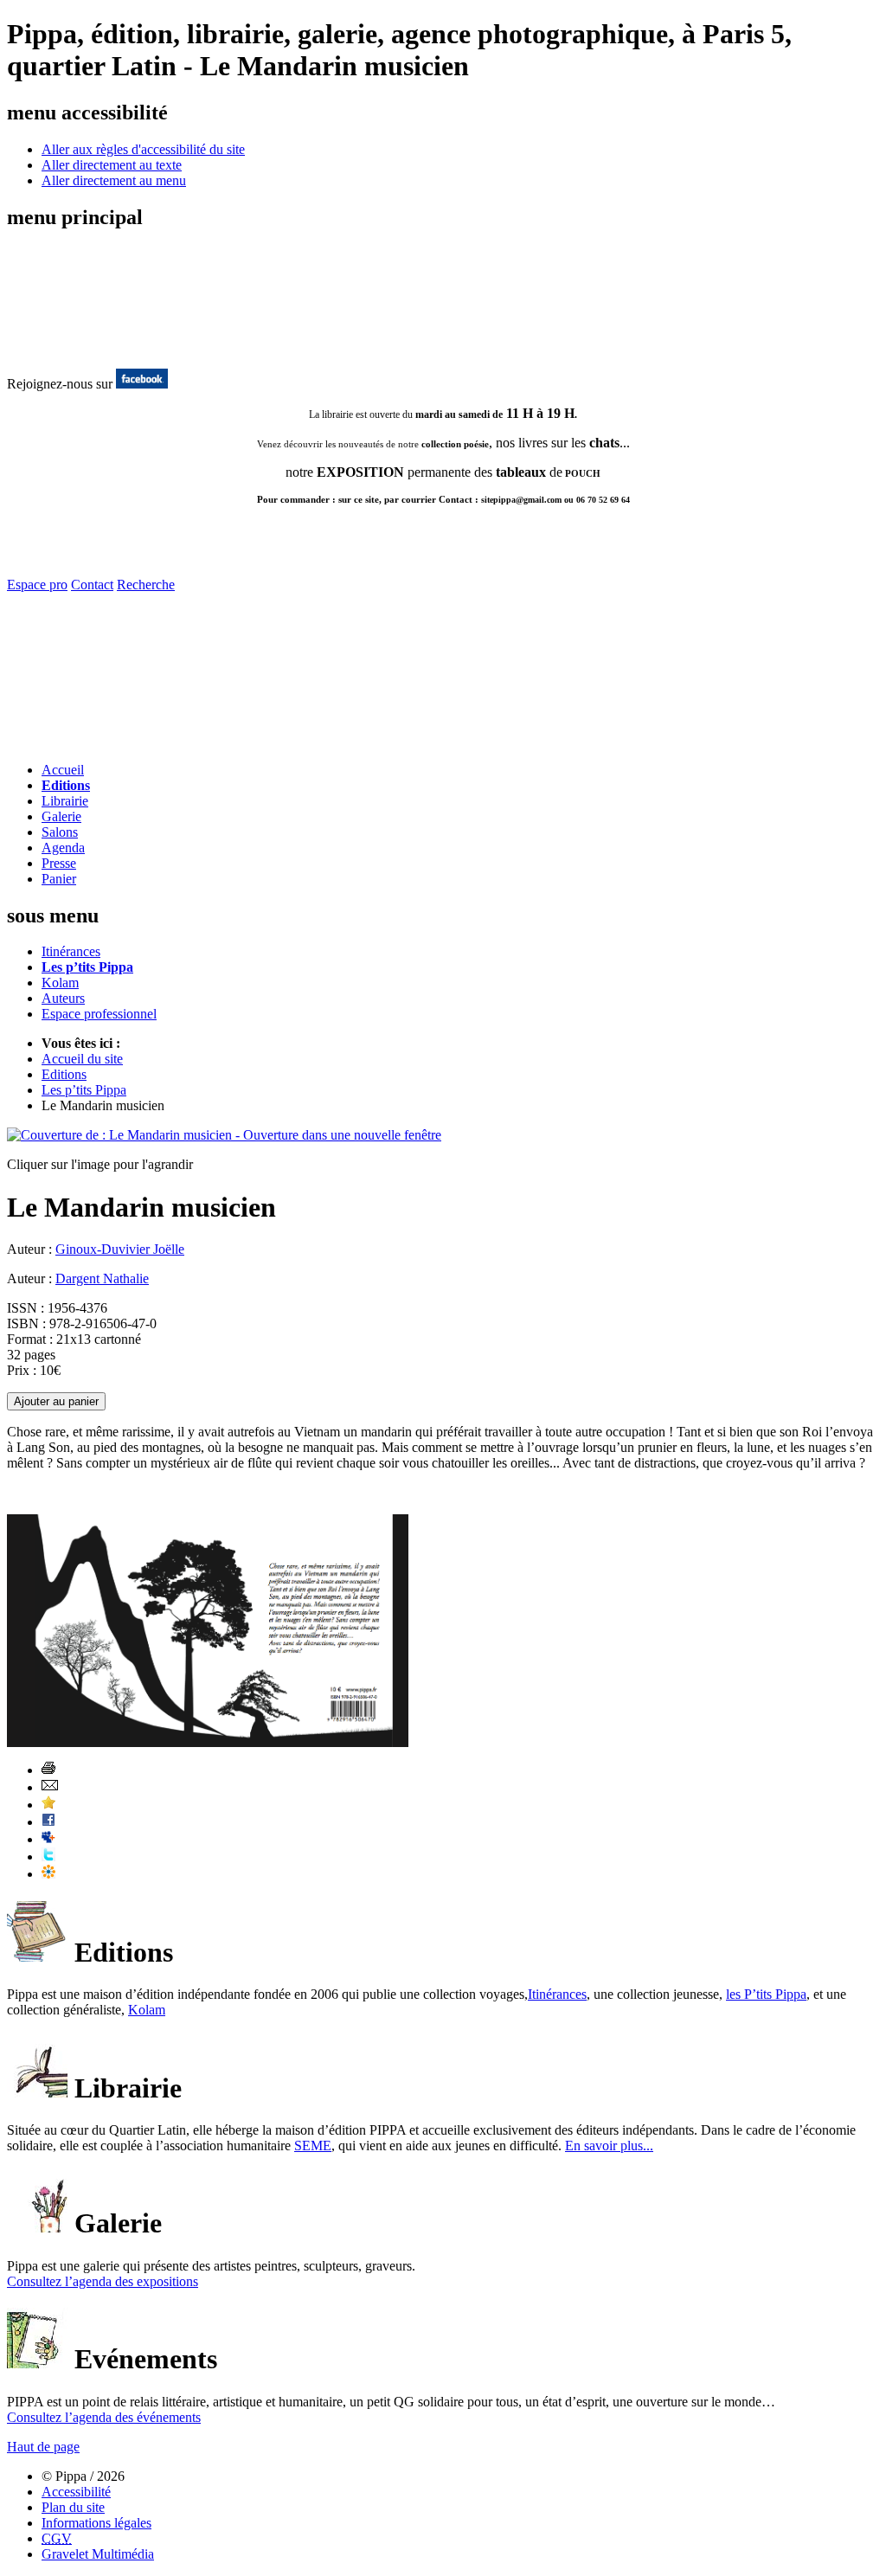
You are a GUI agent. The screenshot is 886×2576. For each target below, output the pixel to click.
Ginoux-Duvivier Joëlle (120, 1249)
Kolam (60, 983)
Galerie (61, 816)
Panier (59, 879)
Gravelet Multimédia (98, 2554)
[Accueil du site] (76, 350)
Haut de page (43, 2447)
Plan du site (73, 2507)
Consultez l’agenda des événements (104, 2417)
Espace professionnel (99, 1014)
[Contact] (109, 744)
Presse (59, 863)
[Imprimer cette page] (48, 1770)
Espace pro (37, 585)
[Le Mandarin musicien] (224, 1135)
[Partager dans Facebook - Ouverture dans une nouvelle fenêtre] (48, 1822)
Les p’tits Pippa (87, 967)
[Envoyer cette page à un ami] (50, 1787)
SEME (313, 2146)
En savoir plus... (609, 2146)
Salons (60, 832)
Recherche (146, 585)
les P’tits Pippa (766, 1994)
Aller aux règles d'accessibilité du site (143, 149)
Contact (92, 585)
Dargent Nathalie (102, 1278)
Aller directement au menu (114, 180)
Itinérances (71, 951)
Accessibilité (76, 2492)
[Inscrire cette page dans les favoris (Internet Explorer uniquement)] (48, 1805)
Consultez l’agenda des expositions (103, 2281)
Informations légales (96, 2523)
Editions (66, 785)
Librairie (65, 801)
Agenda (63, 848)
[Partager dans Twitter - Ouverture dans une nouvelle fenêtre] (48, 1857)
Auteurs (63, 998)
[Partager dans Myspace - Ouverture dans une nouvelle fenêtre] (48, 1839)
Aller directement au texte (112, 165)
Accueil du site (82, 1059)
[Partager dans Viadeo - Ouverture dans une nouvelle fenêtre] (48, 1874)
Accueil (63, 770)
